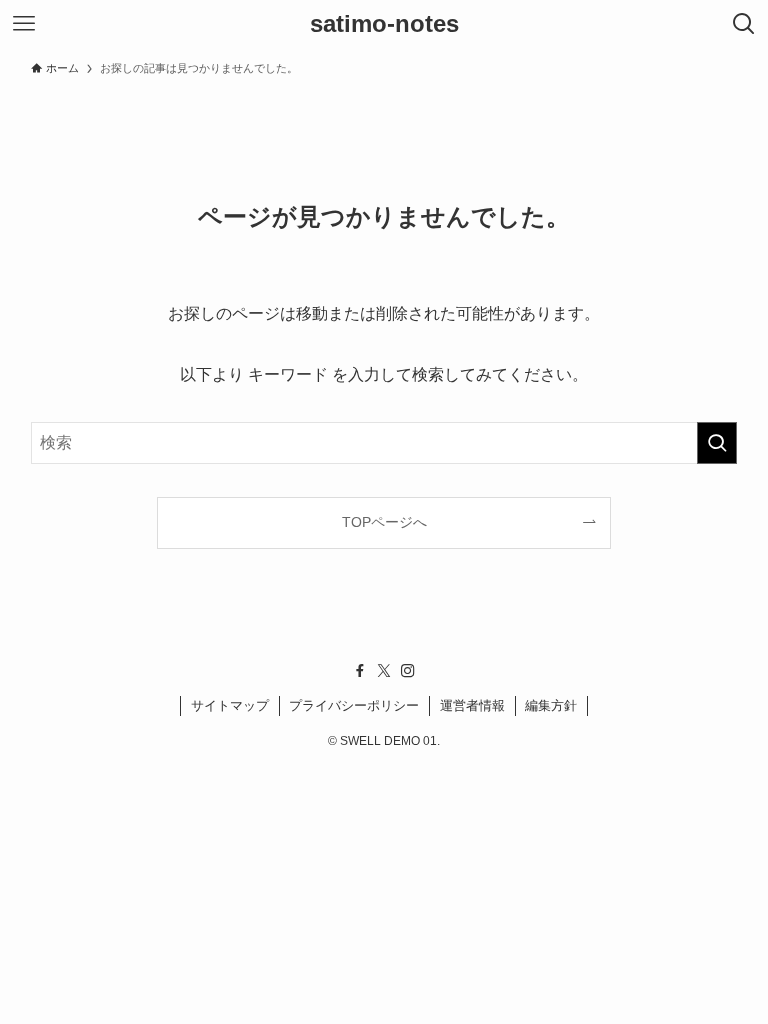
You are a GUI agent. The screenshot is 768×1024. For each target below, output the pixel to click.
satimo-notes (384, 24)
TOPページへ (384, 522)
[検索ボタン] (744, 24)
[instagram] (408, 671)
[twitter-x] (384, 671)
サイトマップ (230, 705)
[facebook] (360, 671)
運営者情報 (472, 705)
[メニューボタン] (24, 24)
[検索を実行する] (717, 443)
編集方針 (551, 705)
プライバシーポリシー (354, 705)
